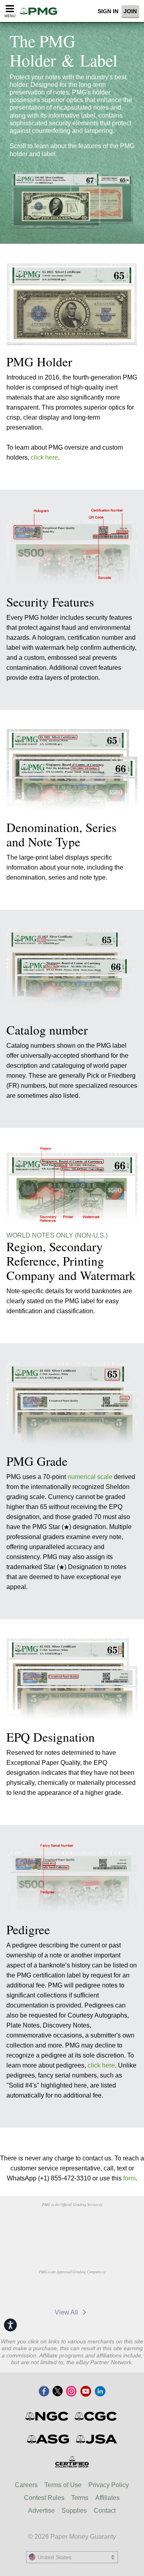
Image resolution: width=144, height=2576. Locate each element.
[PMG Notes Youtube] (86, 2392)
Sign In (108, 11)
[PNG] (92, 2223)
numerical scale (90, 1477)
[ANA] (51, 2223)
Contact (105, 2511)
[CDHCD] (72, 2241)
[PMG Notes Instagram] (71, 2392)
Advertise (41, 2511)
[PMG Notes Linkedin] (100, 2392)
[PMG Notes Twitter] (58, 2392)
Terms (80, 2498)
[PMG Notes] (41, 11)
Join (130, 11)
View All (67, 2312)
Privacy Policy (109, 2485)
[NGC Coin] (47, 2416)
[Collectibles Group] (72, 2462)
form (129, 2178)
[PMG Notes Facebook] (44, 2392)
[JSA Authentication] (96, 2439)
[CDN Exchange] (92, 2290)
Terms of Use (63, 2485)
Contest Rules (44, 2498)
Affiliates (107, 2498)
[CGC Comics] (96, 2416)
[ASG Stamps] (49, 2439)
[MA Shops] (51, 2290)
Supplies (74, 2511)
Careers (26, 2485)
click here (44, 457)
